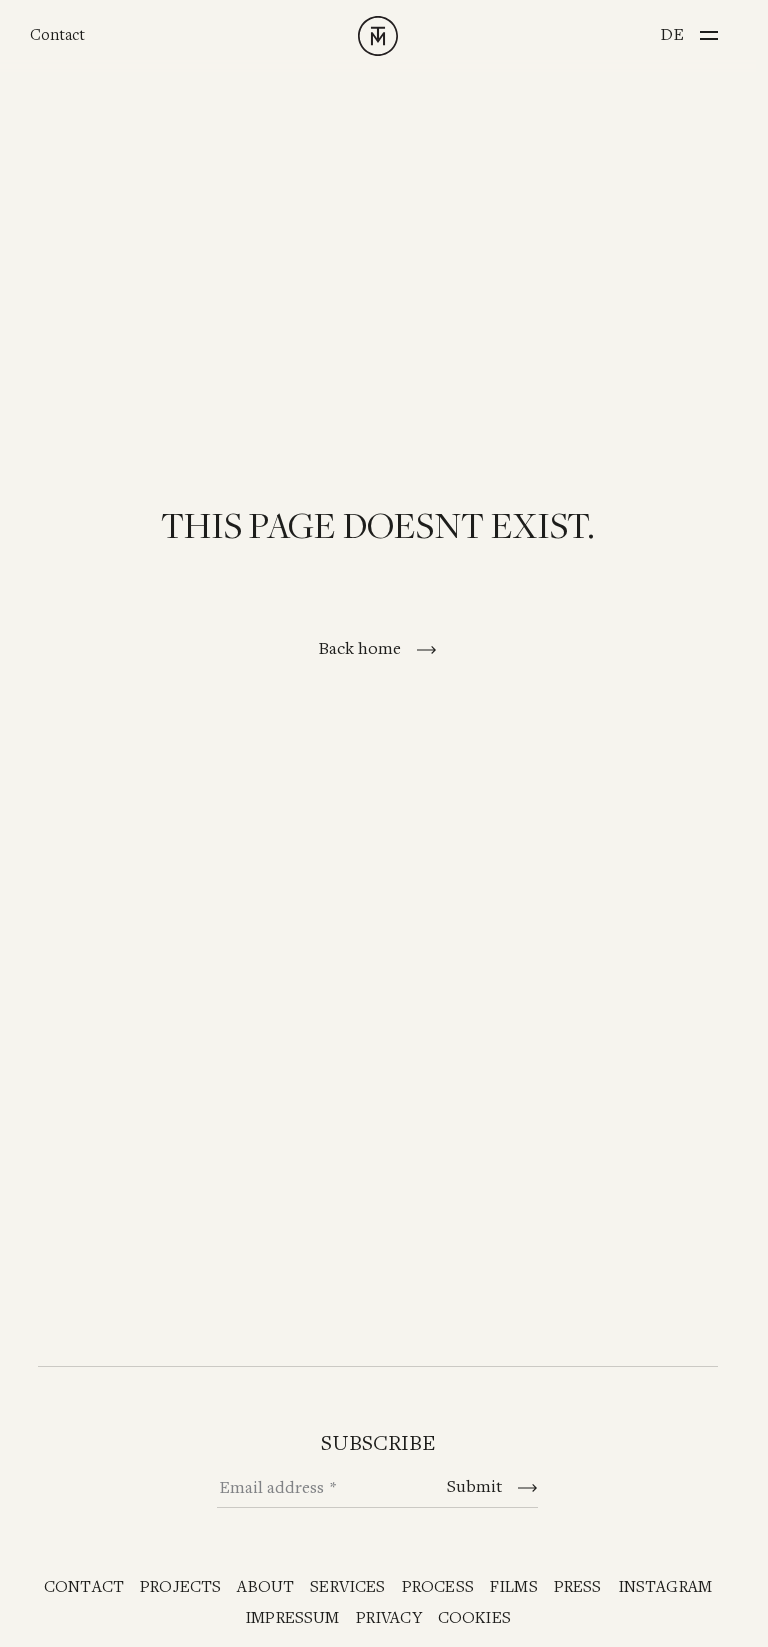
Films (514, 1587)
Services (347, 1587)
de (672, 35)
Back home (361, 649)
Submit (476, 1487)
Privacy (389, 1618)
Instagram (665, 1587)
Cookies (474, 1618)
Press (578, 1587)
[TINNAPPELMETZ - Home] (378, 36)
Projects (180, 1587)
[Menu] (709, 29)
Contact (57, 35)
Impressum (292, 1618)
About (265, 1587)
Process (438, 1587)
